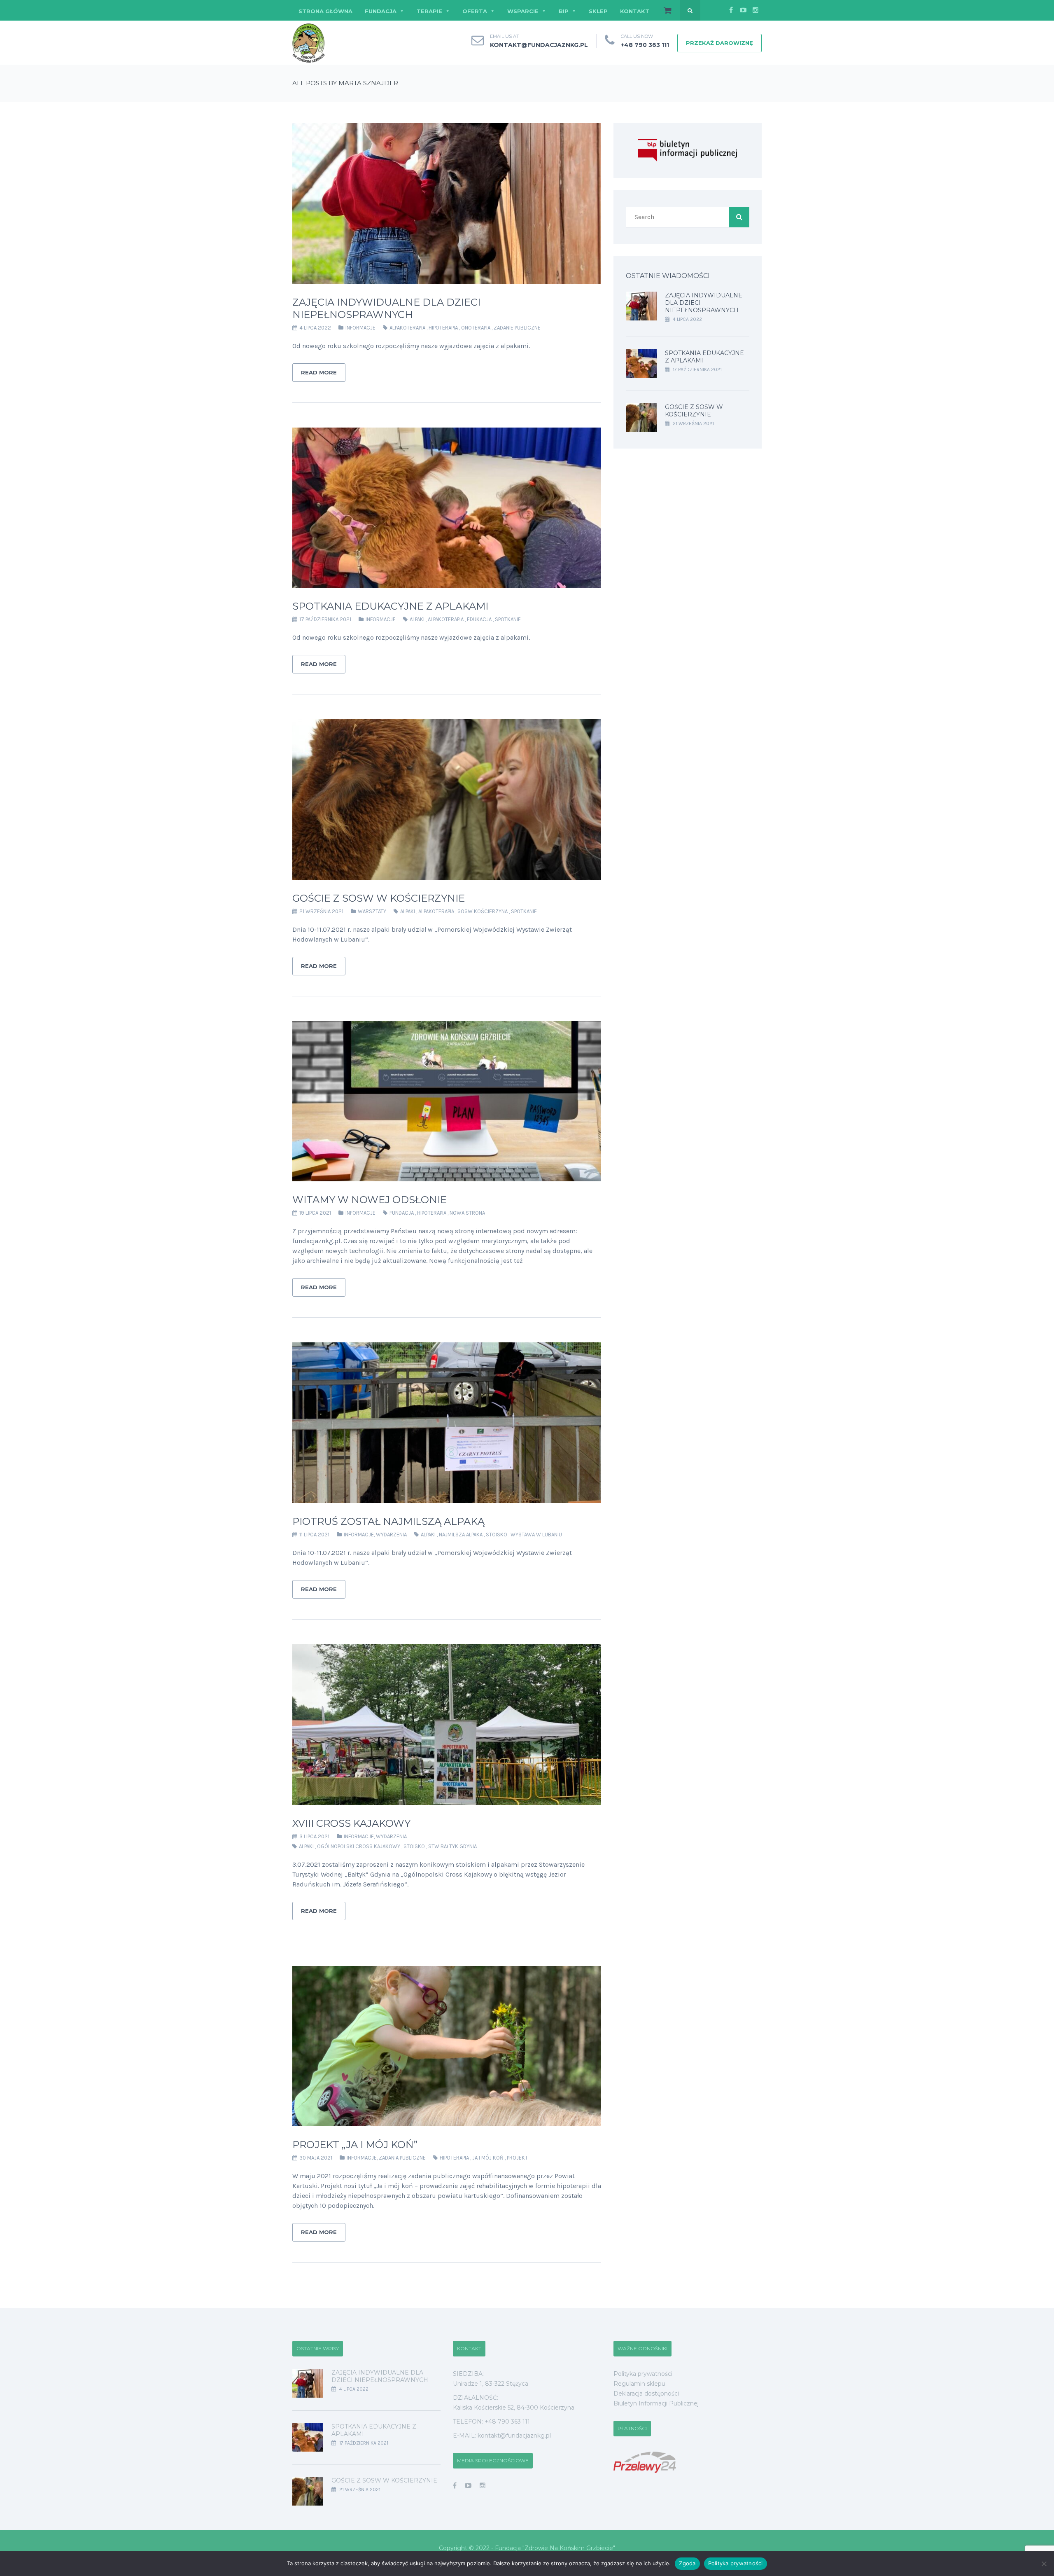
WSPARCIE (523, 11)
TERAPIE (429, 11)
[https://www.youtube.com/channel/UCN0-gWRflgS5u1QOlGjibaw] (468, 2486)
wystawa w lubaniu (536, 1535)
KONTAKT (635, 11)
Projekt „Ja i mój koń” (355, 2145)
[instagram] (756, 10)
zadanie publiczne (517, 328)
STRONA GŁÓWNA (325, 11)
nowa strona (467, 1213)
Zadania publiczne (402, 2158)
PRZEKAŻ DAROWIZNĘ (719, 43)
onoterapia (476, 328)
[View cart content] (663, 11)
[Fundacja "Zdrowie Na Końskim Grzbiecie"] (309, 43)
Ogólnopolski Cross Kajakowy (359, 1846)
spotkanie (508, 619)
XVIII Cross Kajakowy (351, 1823)
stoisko (497, 1535)
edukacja (479, 619)
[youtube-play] (743, 10)
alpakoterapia (407, 328)
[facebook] (731, 10)
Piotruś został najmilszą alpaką (388, 1521)
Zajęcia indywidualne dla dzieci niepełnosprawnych (386, 308)
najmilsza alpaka (461, 1535)
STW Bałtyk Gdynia (452, 1846)
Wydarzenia (391, 1535)
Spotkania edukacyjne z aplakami (390, 606)
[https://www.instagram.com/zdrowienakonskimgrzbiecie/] (483, 2486)
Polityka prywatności (643, 2374)
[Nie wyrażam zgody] (1044, 2564)
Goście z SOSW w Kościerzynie (379, 898)
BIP (564, 11)
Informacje (360, 328)
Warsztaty (372, 911)
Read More (319, 372)
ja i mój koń (488, 2158)
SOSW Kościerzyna (483, 911)
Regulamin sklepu (639, 2384)
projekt (517, 2158)
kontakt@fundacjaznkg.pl (539, 45)
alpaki (417, 619)
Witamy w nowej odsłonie (370, 1200)
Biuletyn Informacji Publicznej (656, 2403)
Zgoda (687, 2563)
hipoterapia (443, 328)
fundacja (402, 1213)
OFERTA (475, 11)
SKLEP (598, 11)
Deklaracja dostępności (646, 2394)
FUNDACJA (381, 11)
